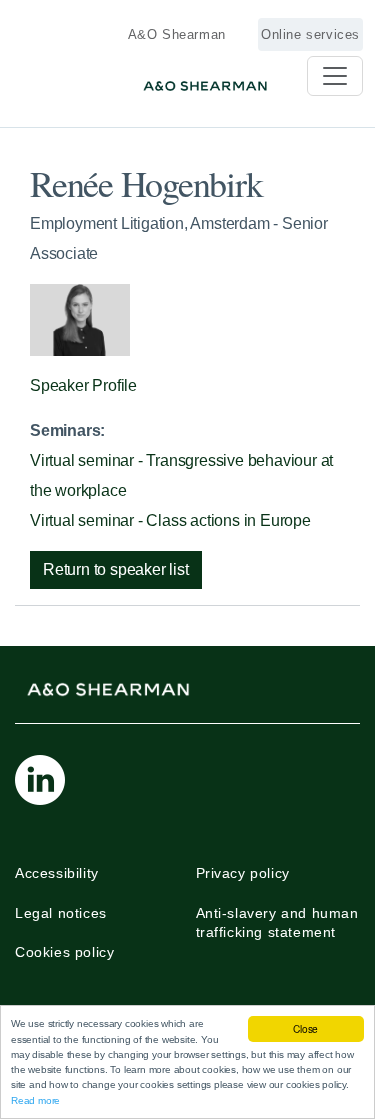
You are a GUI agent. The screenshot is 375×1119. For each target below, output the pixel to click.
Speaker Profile (83, 385)
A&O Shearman (177, 34)
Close (305, 1028)
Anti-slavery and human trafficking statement (277, 923)
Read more (35, 1100)
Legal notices (61, 913)
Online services (310, 34)
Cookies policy (64, 952)
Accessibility (57, 873)
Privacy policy (243, 873)
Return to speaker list (116, 569)
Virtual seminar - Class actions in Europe (170, 520)
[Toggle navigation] (335, 76)
